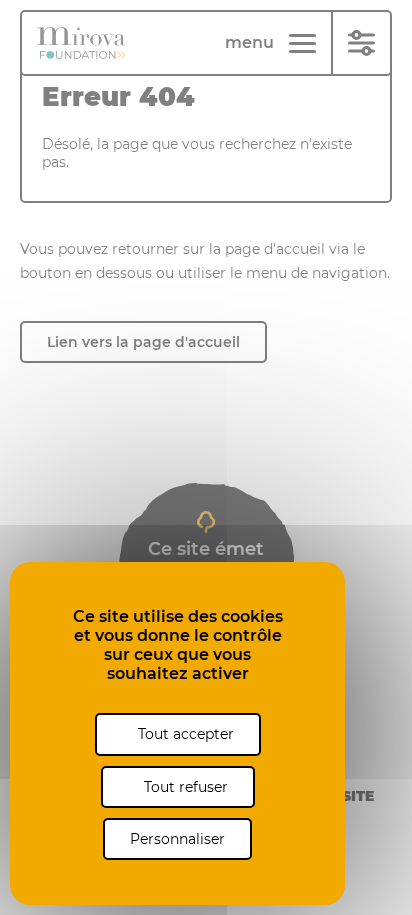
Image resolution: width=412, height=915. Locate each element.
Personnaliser (177, 839)
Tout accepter (184, 734)
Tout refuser (184, 787)
